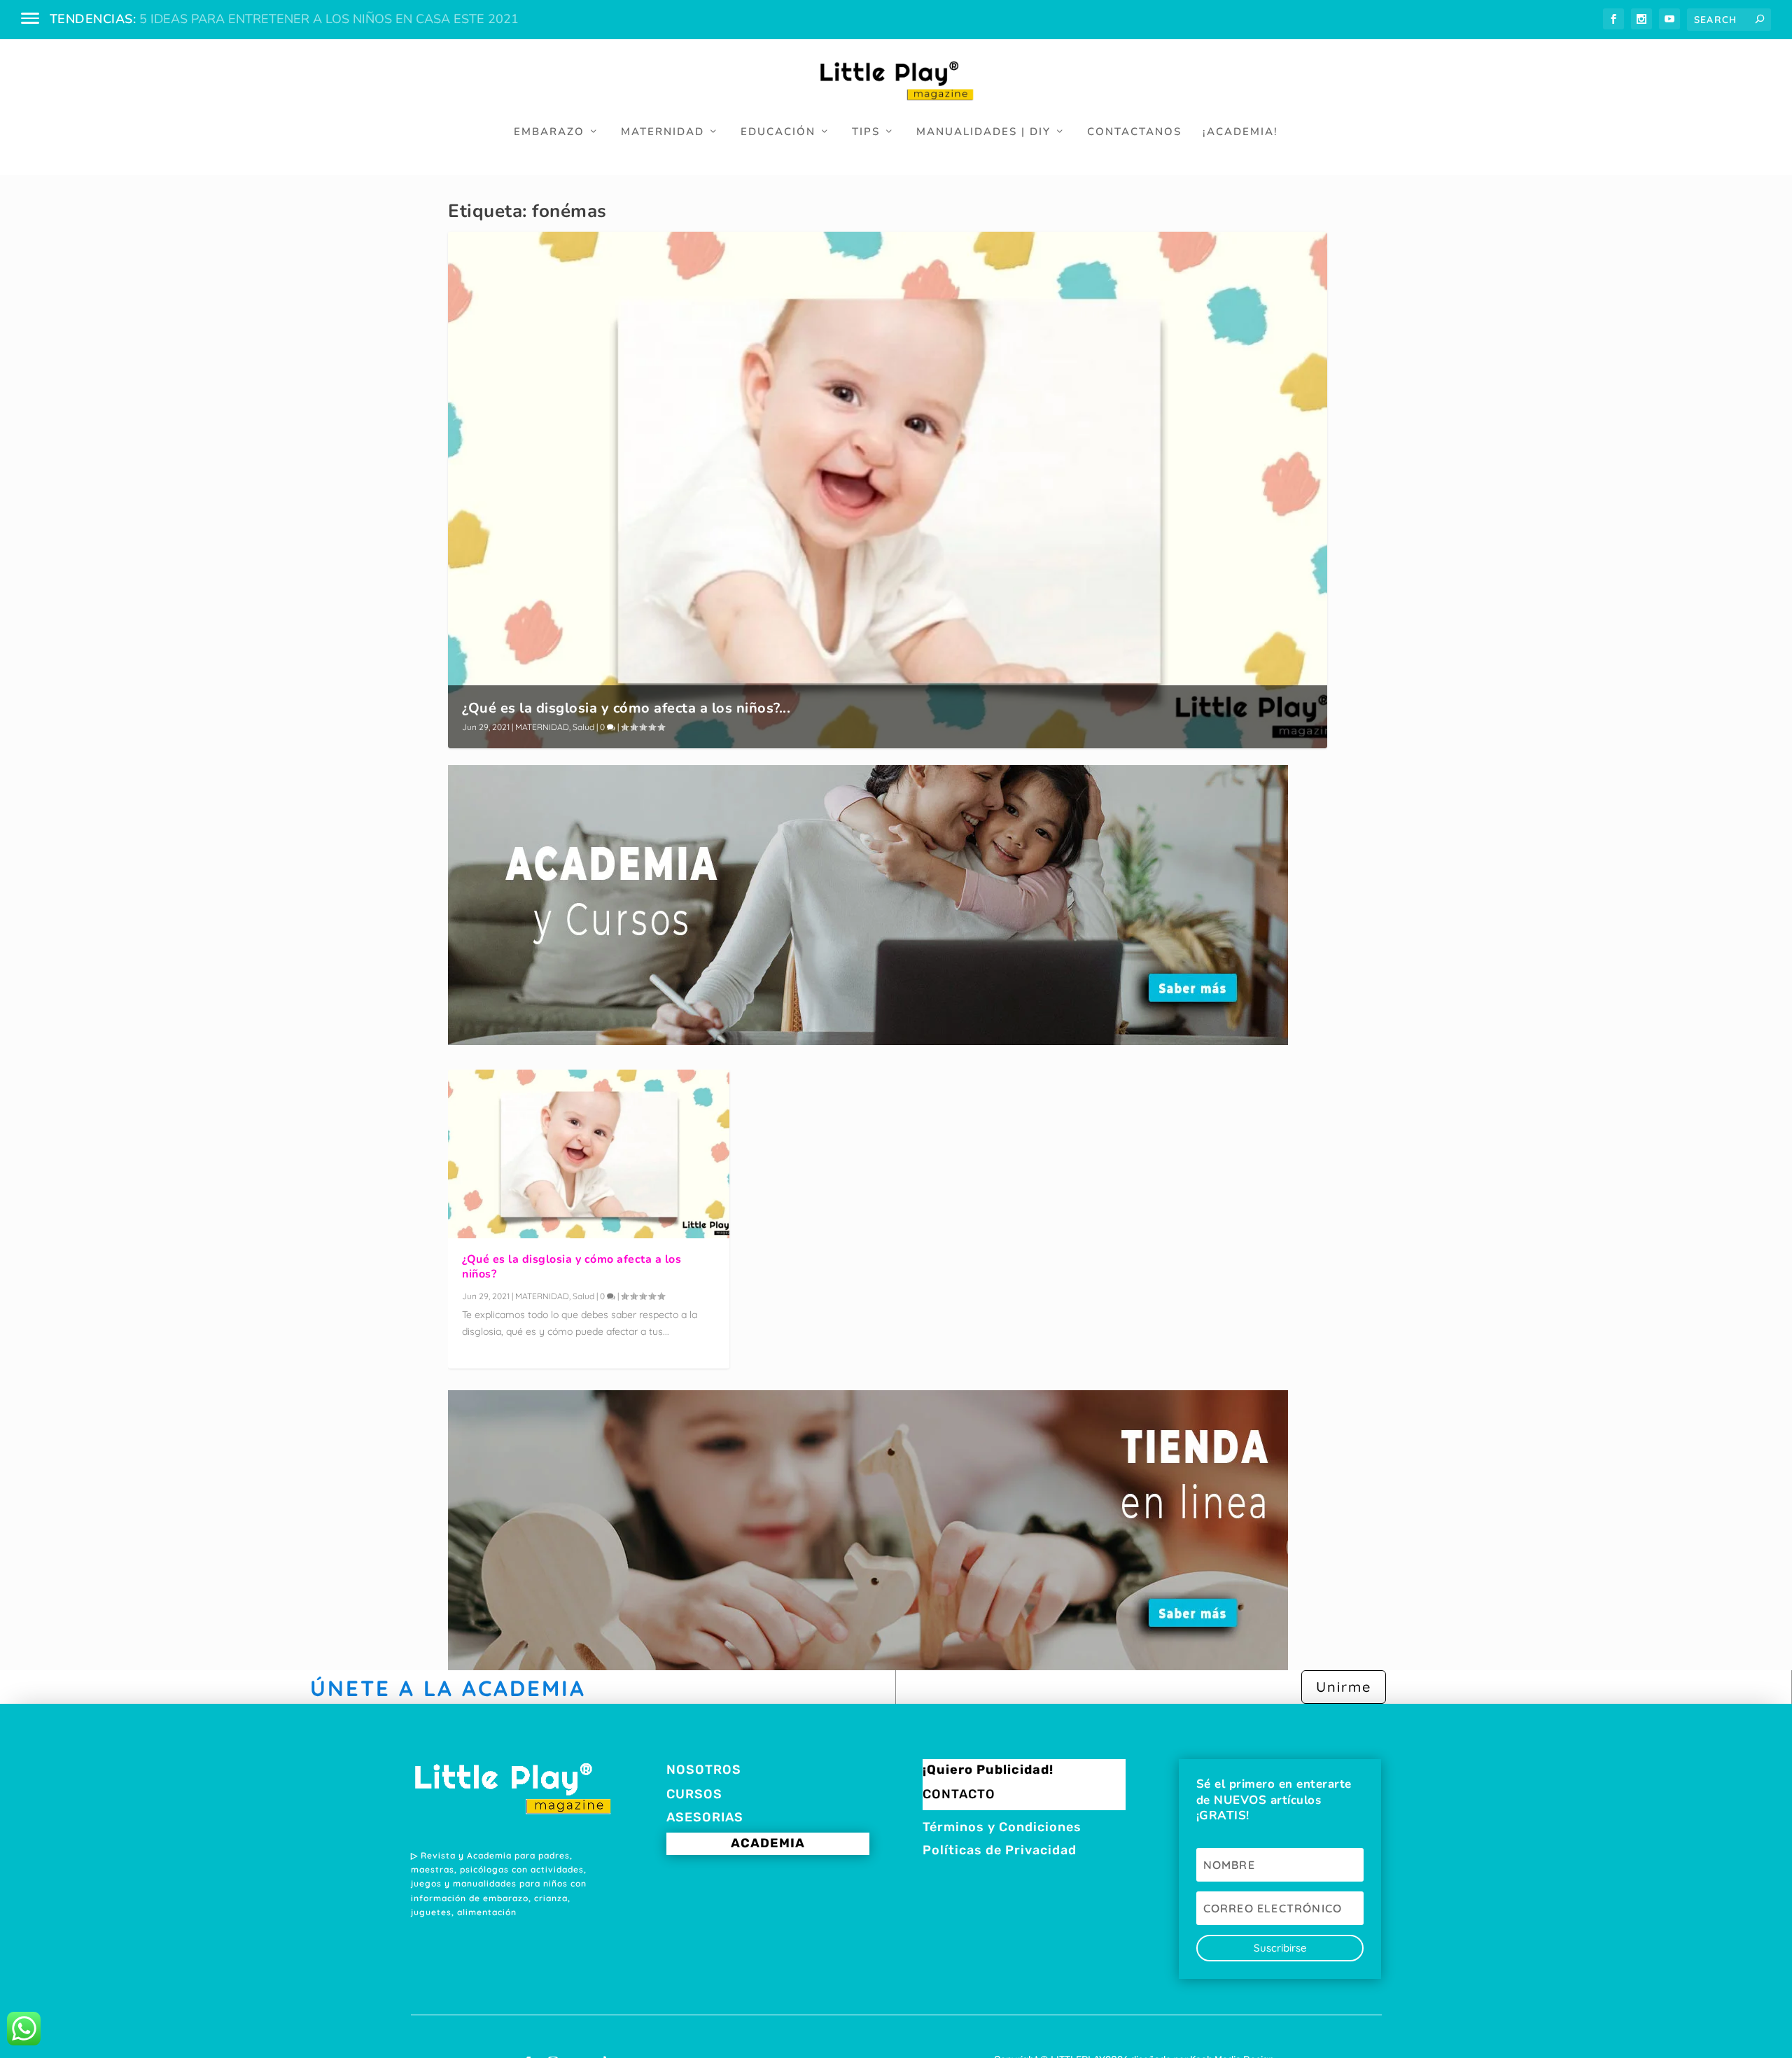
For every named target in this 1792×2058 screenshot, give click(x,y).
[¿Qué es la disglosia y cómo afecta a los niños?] (589, 1154)
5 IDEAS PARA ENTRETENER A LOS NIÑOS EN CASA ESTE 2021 (329, 19)
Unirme (1344, 1687)
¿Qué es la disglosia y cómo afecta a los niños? (572, 1267)
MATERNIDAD (663, 132)
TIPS (866, 132)
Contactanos (1134, 132)
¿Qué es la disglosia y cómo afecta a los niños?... (626, 708)
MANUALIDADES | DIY (983, 132)
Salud (583, 727)
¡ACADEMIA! (1240, 132)
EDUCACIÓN (778, 132)
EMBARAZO (549, 132)
